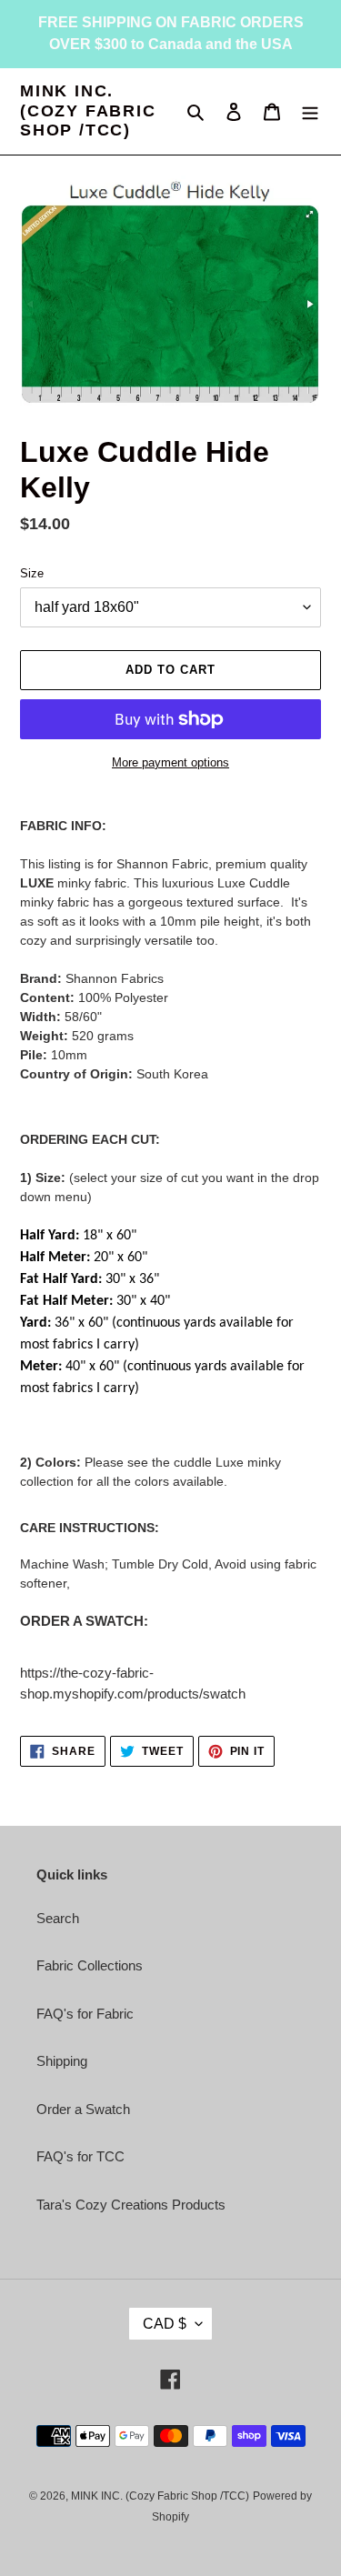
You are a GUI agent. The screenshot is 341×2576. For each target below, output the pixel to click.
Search (58, 1918)
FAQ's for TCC (80, 2156)
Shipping (62, 2061)
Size (32, 573)
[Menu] (310, 111)
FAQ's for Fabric (85, 2014)
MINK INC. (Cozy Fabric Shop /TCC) (88, 110)
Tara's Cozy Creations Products (131, 2205)
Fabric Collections (90, 1965)
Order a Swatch (83, 2109)
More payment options (170, 762)
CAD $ (165, 2324)
